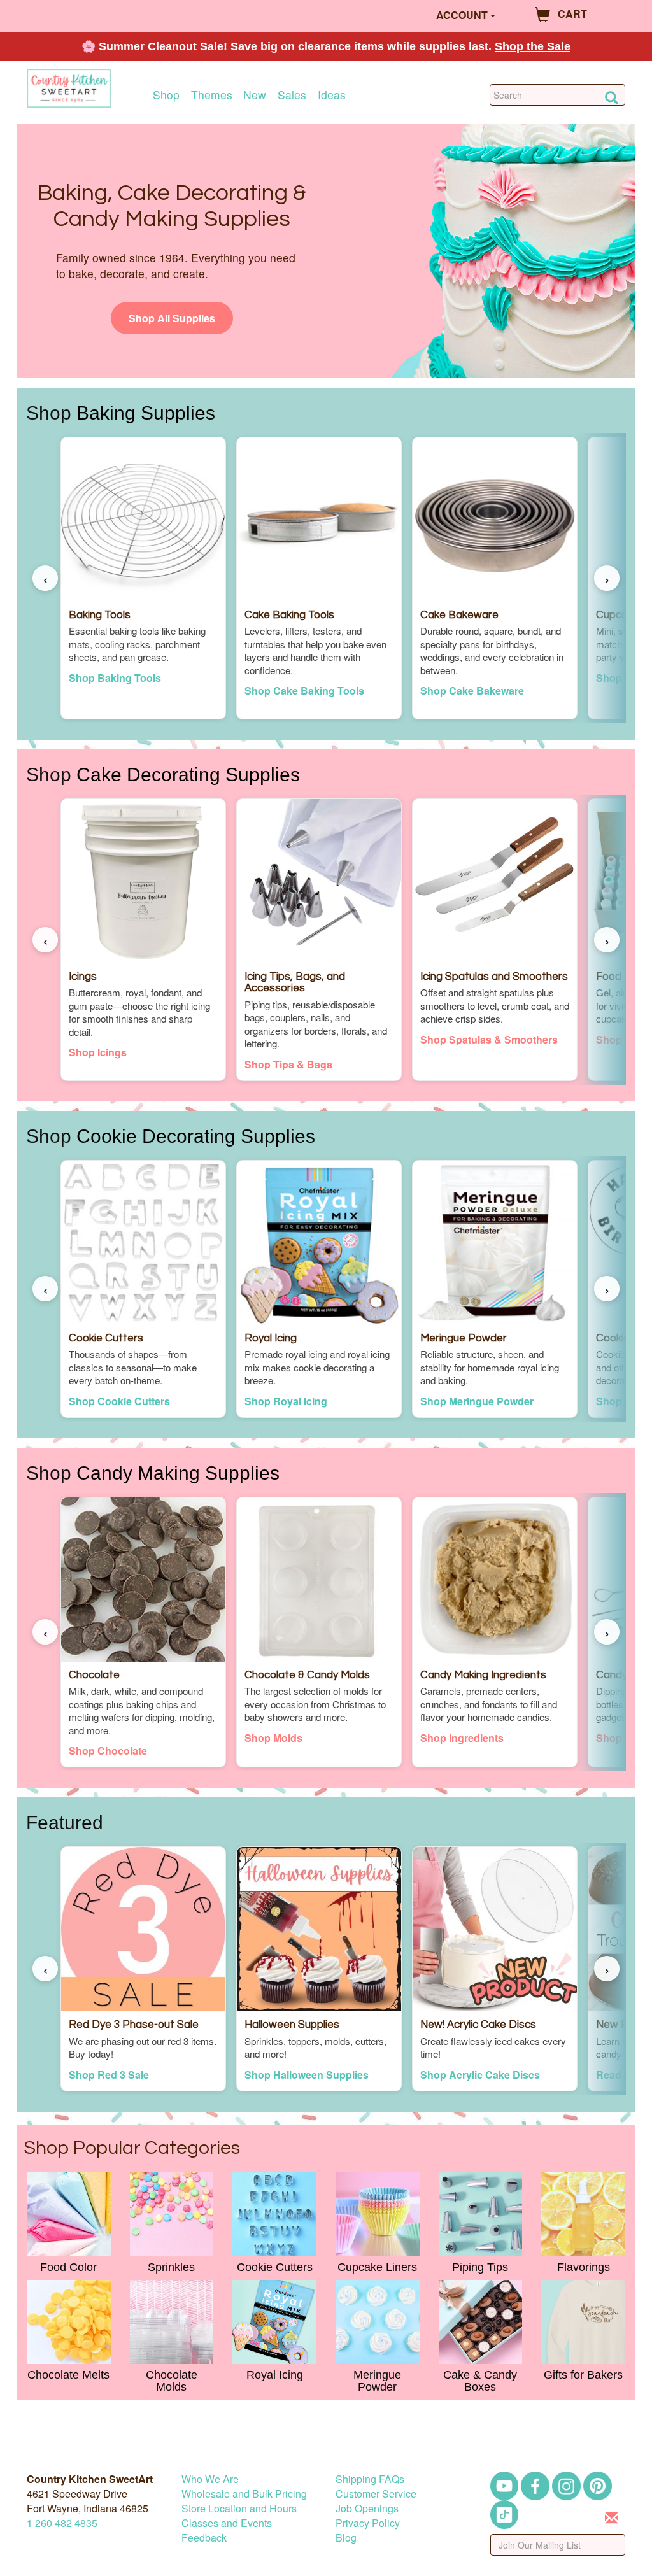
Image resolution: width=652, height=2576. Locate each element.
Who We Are (210, 2479)
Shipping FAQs (370, 2479)
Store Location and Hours (239, 2508)
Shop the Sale (533, 46)
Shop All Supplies (172, 318)
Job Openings (367, 2508)
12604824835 (62, 2523)
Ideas (332, 95)
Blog (346, 2537)
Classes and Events (227, 2523)
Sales (292, 95)
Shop (166, 95)
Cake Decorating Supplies (188, 774)
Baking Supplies (146, 413)
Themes (212, 95)
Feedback (204, 2537)
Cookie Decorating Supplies (196, 1136)
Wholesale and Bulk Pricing (244, 2494)
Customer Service (376, 2494)
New (255, 95)
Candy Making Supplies (178, 1473)
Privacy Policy (368, 2523)
